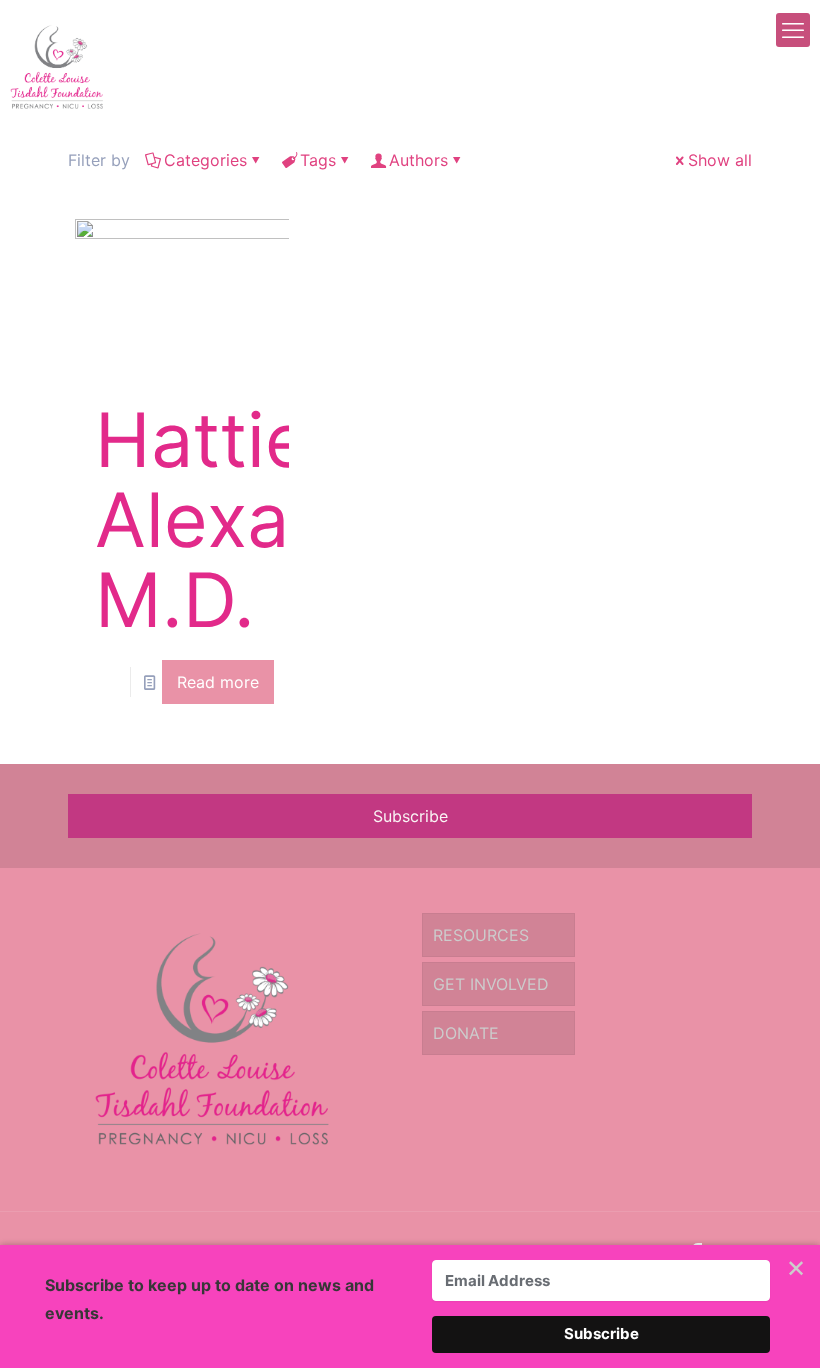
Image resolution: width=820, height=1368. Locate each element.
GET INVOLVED (491, 984)
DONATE (466, 1033)
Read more (218, 682)
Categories (205, 160)
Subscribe (410, 816)
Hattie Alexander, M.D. (281, 519)
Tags (318, 160)
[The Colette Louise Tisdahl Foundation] (56, 65)
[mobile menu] (793, 30)
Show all (720, 160)
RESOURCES (481, 935)
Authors (418, 160)
